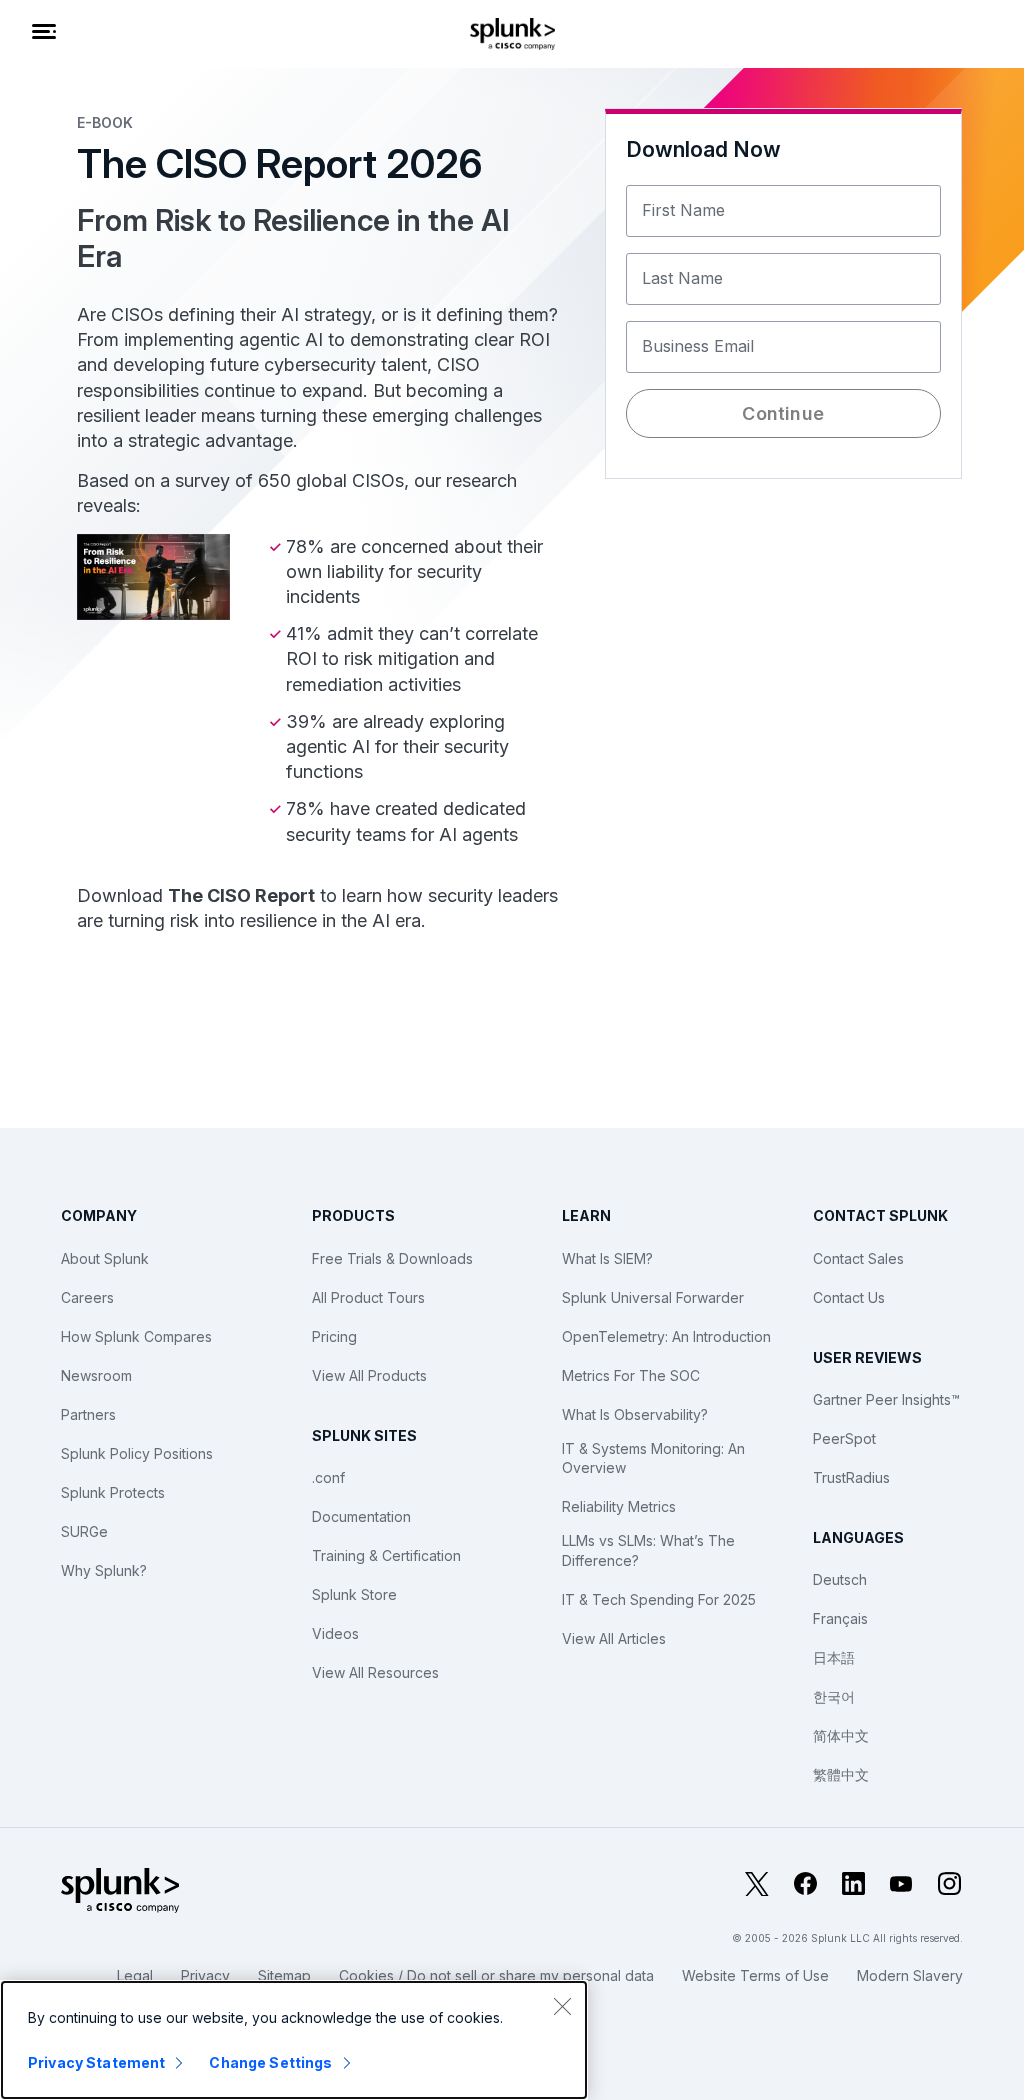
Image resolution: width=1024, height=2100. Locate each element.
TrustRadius (851, 1477)
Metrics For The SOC (631, 1375)
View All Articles (614, 1638)
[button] (783, 535)
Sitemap (284, 1975)
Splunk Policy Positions (137, 1453)
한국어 (834, 1696)
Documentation (361, 1516)
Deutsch (840, 1579)
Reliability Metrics (619, 1506)
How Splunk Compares (136, 1336)
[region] (294, 2040)
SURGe (84, 1531)
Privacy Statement (96, 2062)
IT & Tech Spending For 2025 (659, 1599)
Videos (335, 1633)
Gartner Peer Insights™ (886, 1399)
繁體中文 (841, 1774)
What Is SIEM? (607, 1258)
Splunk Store (354, 1594)
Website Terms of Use (755, 1975)
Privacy (205, 1975)
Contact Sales (858, 1258)
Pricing (334, 1336)
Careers (87, 1297)
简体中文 (841, 1735)
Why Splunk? (104, 1570)
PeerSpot (844, 1438)
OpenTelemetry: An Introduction (666, 1336)
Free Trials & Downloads (392, 1258)
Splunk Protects (113, 1492)
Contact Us (849, 1297)
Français (840, 1618)
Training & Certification (386, 1555)
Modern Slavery (910, 1975)
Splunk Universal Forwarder (653, 1297)
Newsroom (96, 1375)
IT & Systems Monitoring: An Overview (653, 1458)
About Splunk (105, 1258)
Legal (135, 1975)
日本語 (834, 1657)
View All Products (369, 1375)
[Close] (562, 2006)
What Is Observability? (635, 1414)
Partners (88, 1414)
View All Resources (375, 1672)
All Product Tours (368, 1297)
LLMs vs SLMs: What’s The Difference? (648, 1550)
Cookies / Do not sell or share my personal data (496, 1975)
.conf (328, 1477)
